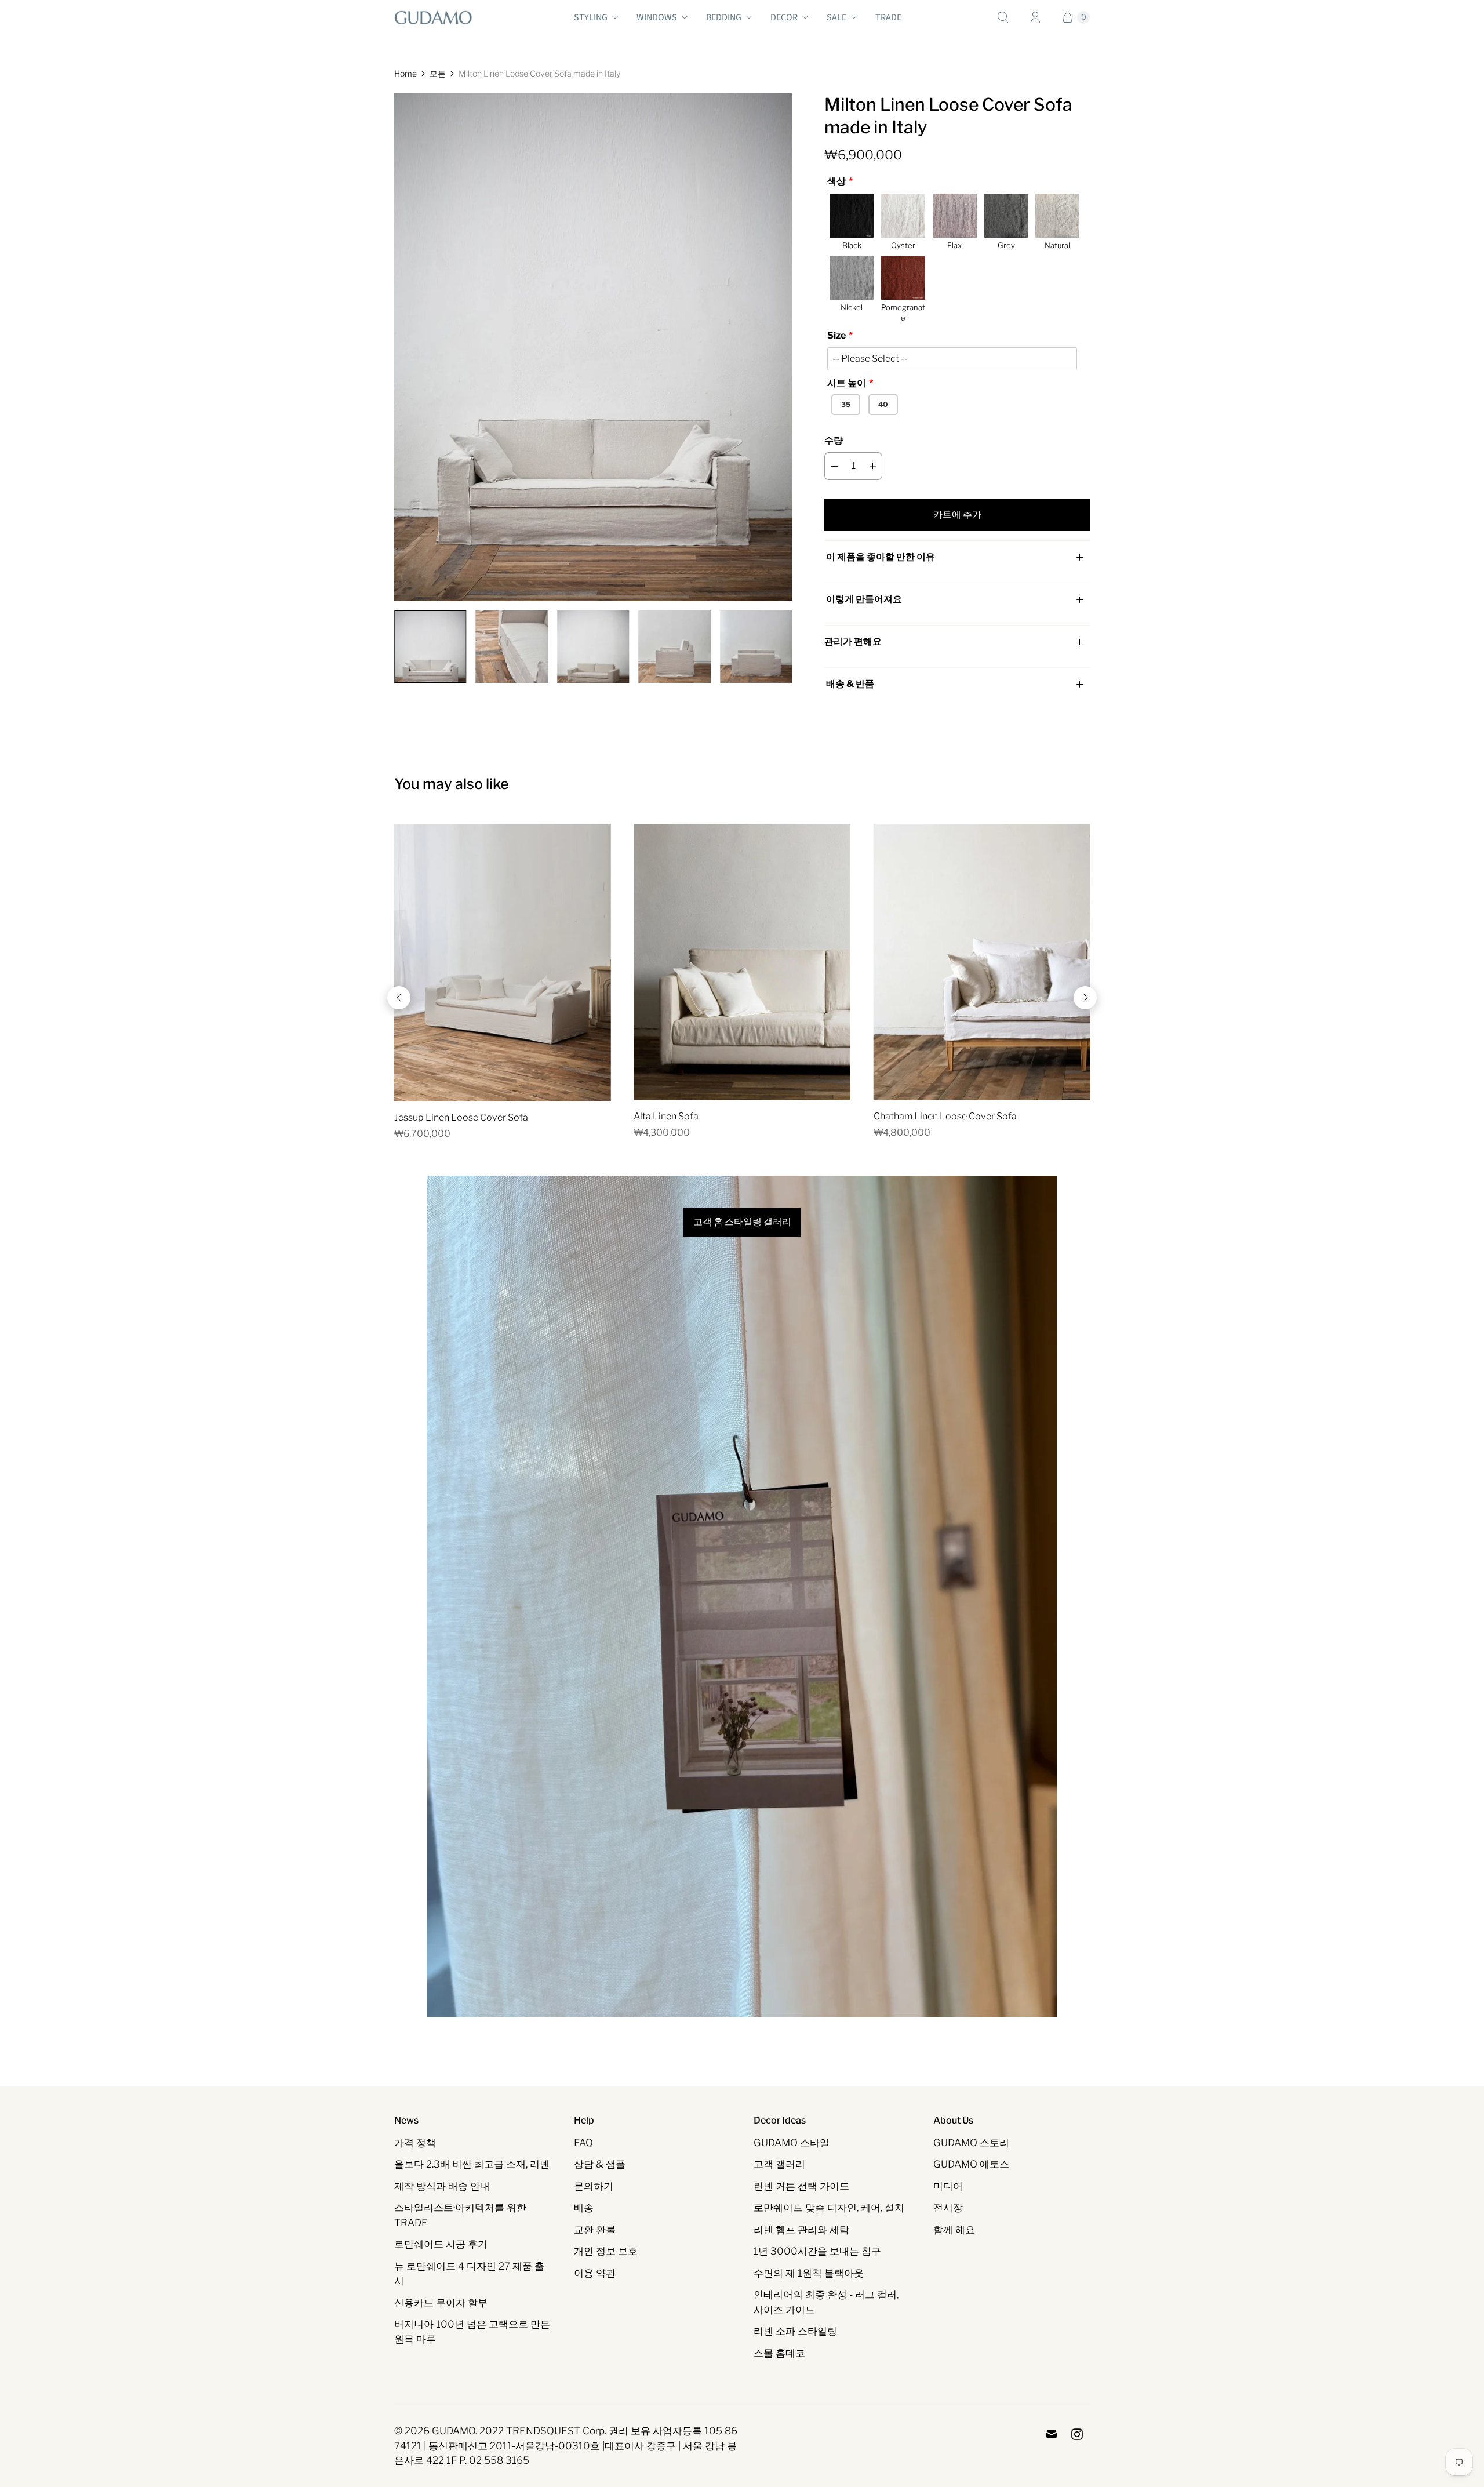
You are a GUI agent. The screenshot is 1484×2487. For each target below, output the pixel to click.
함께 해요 (954, 2230)
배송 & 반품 (849, 684)
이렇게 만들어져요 (864, 599)
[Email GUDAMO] (1052, 2434)
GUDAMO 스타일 (792, 2143)
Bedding (724, 17)
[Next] (1085, 998)
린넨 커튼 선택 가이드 (801, 2186)
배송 (584, 2208)
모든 (438, 73)
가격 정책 (415, 2143)
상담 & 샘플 (600, 2164)
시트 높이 (847, 383)
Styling (591, 17)
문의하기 (594, 2186)
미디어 (948, 2186)
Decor (784, 17)
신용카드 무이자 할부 (441, 2303)
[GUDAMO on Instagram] (1077, 2434)
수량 (834, 440)
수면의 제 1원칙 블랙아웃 (809, 2273)
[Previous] (399, 998)
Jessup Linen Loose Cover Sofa (461, 1117)
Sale (836, 17)
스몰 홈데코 (779, 2353)
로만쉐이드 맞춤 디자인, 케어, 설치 (829, 2208)
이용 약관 (595, 2273)
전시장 (948, 2208)
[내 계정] (1035, 17)
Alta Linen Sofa (666, 1116)
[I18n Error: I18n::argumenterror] (430, 646)
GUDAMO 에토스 (971, 2164)
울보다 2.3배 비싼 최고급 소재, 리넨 (472, 2164)
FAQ (583, 2143)
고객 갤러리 (779, 2164)
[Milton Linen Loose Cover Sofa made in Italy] (593, 347)
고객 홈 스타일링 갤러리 (742, 1222)
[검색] (1003, 17)
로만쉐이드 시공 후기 (441, 2244)
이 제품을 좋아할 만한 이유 (881, 557)
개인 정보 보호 (606, 2251)
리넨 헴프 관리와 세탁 (801, 2230)
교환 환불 (595, 2230)
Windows (657, 17)
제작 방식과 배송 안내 (442, 2186)
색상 (836, 181)
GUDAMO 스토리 (971, 2143)
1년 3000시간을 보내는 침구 (817, 2251)
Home (405, 73)
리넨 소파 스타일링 (795, 2331)
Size (836, 335)
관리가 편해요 (853, 641)
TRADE (888, 17)
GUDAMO (454, 2431)
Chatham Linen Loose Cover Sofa (945, 1116)
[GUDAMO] (433, 17)
